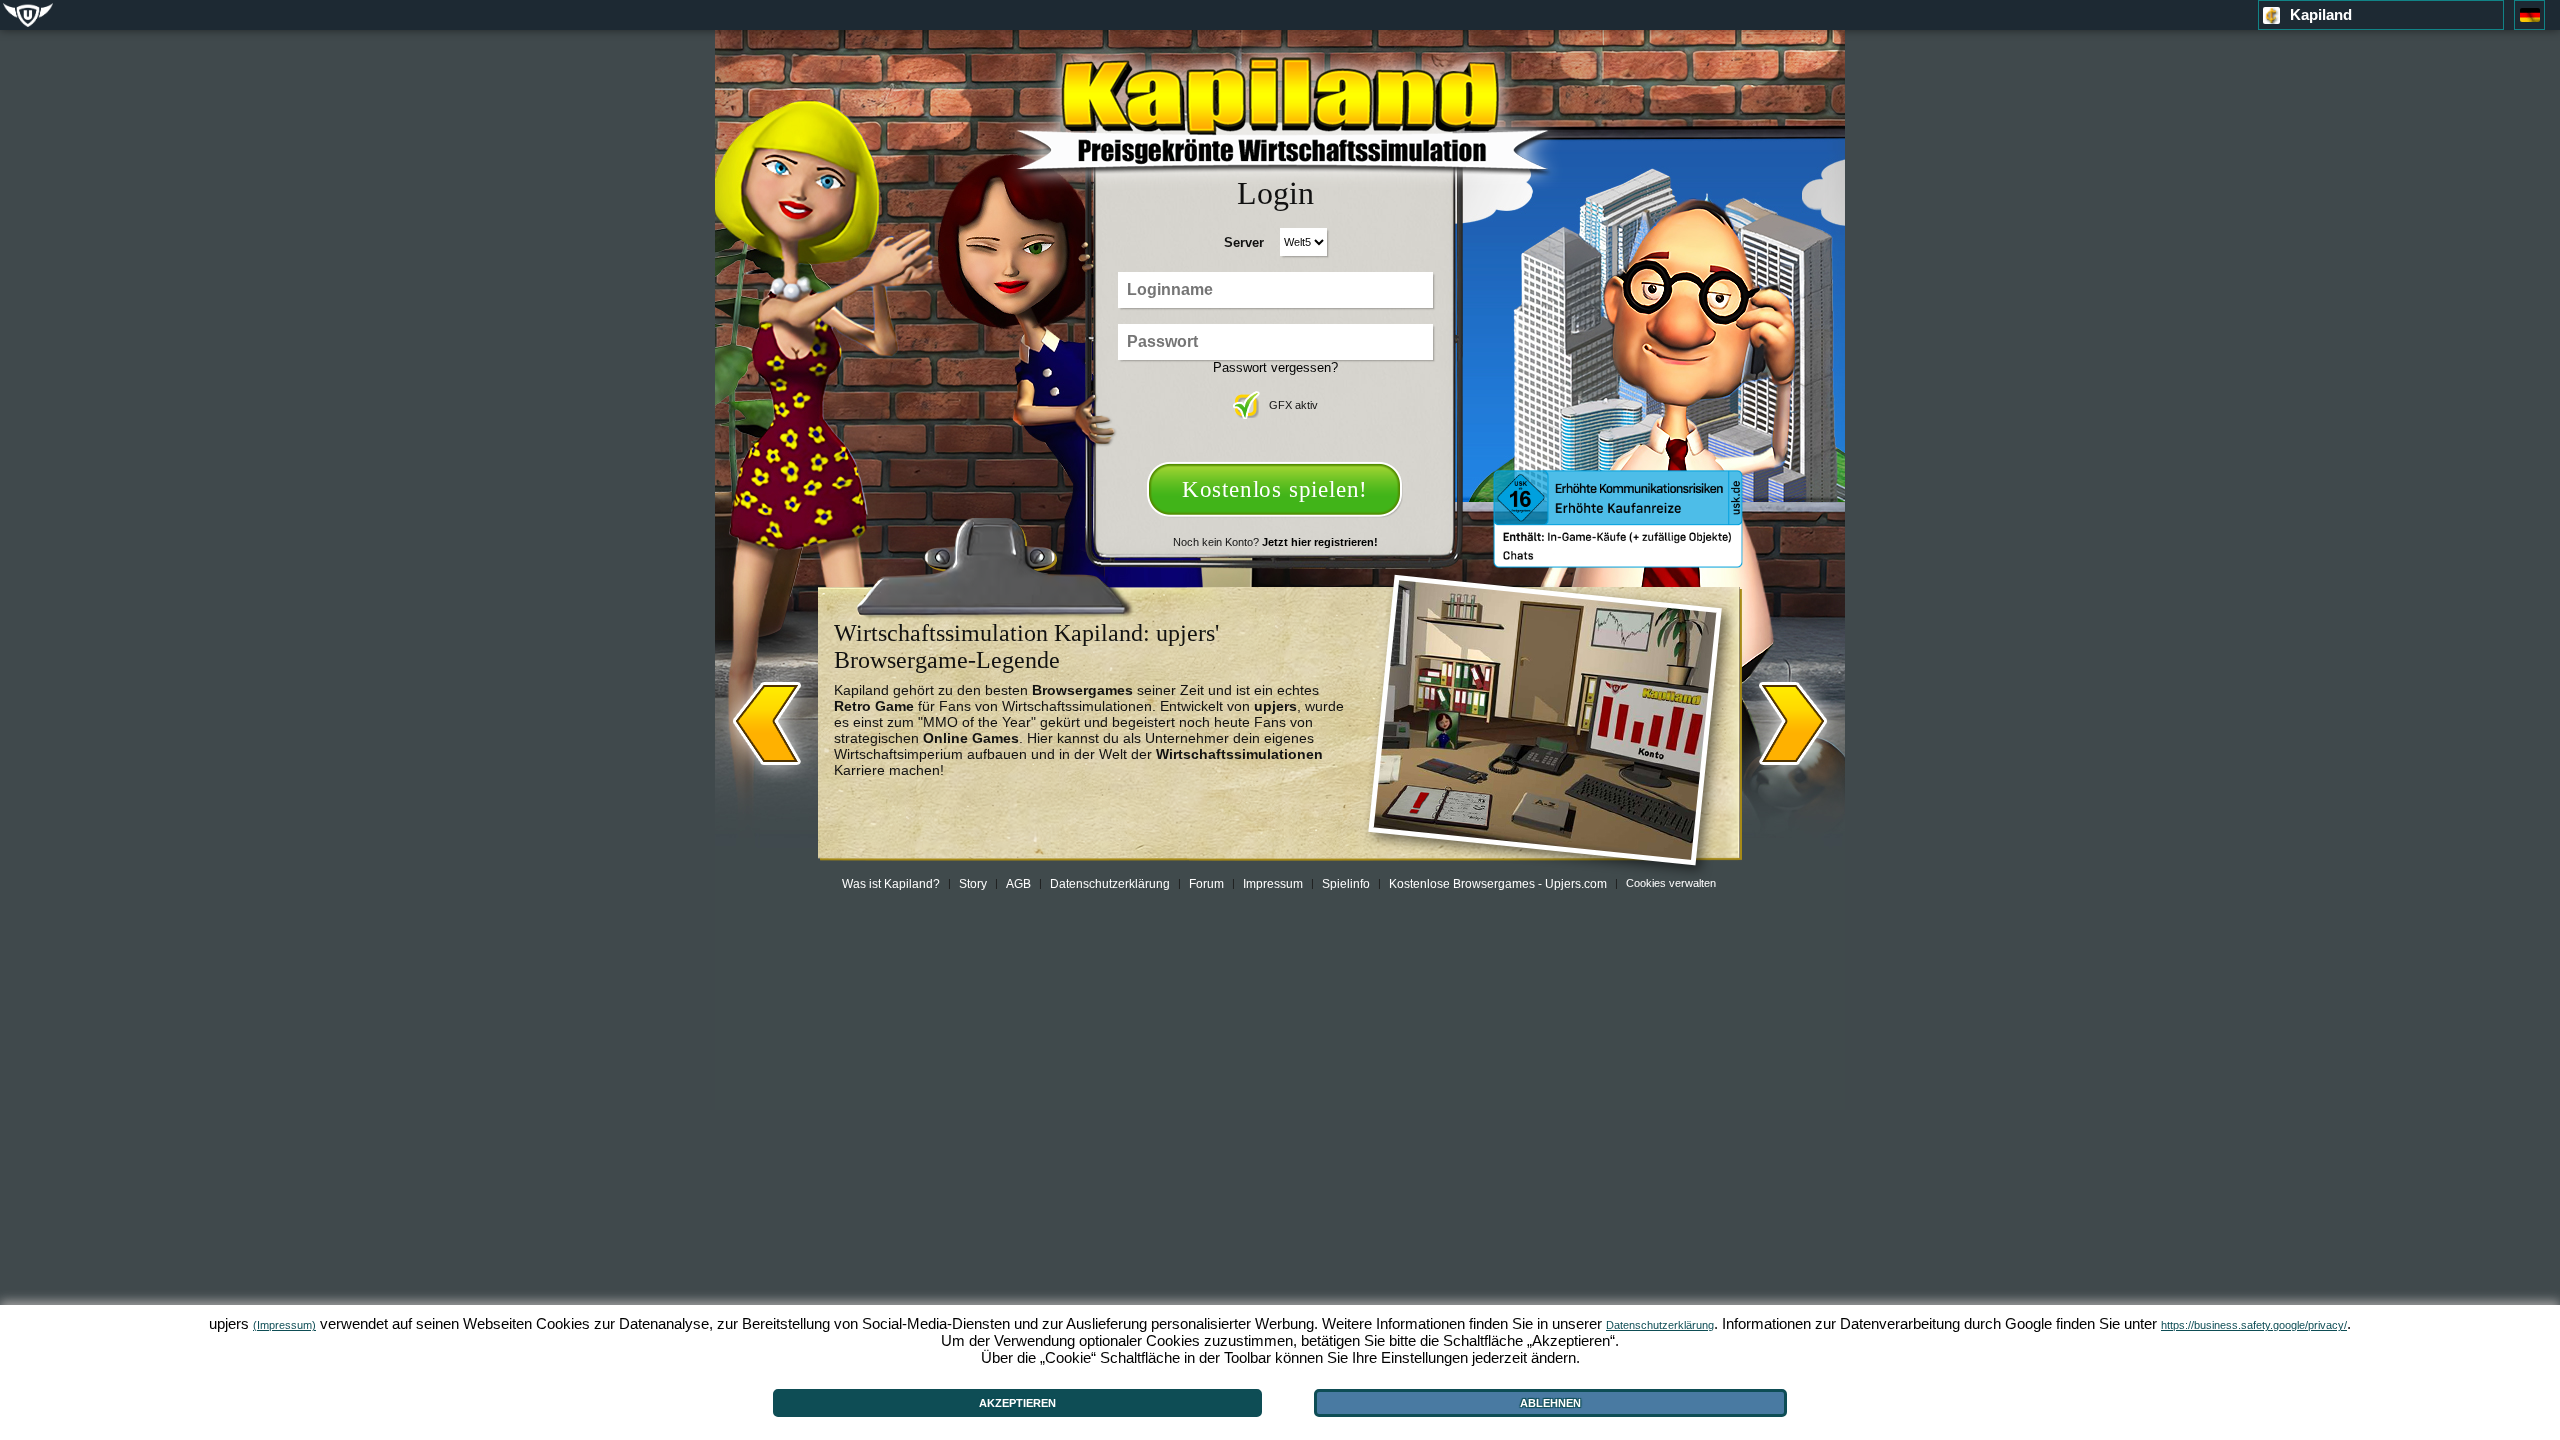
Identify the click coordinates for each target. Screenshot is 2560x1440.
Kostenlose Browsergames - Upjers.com (1498, 884)
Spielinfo (1346, 884)
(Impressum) (284, 1325)
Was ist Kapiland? (891, 884)
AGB (1018, 884)
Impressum (1273, 884)
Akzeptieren (1017, 1403)
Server (1244, 242)
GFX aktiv (1293, 405)
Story (973, 884)
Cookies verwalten (1671, 883)
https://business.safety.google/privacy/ (2254, 1325)
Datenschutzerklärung (1110, 884)
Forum (1206, 884)
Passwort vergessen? (1275, 367)
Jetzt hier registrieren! (1320, 542)
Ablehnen (1550, 1403)
